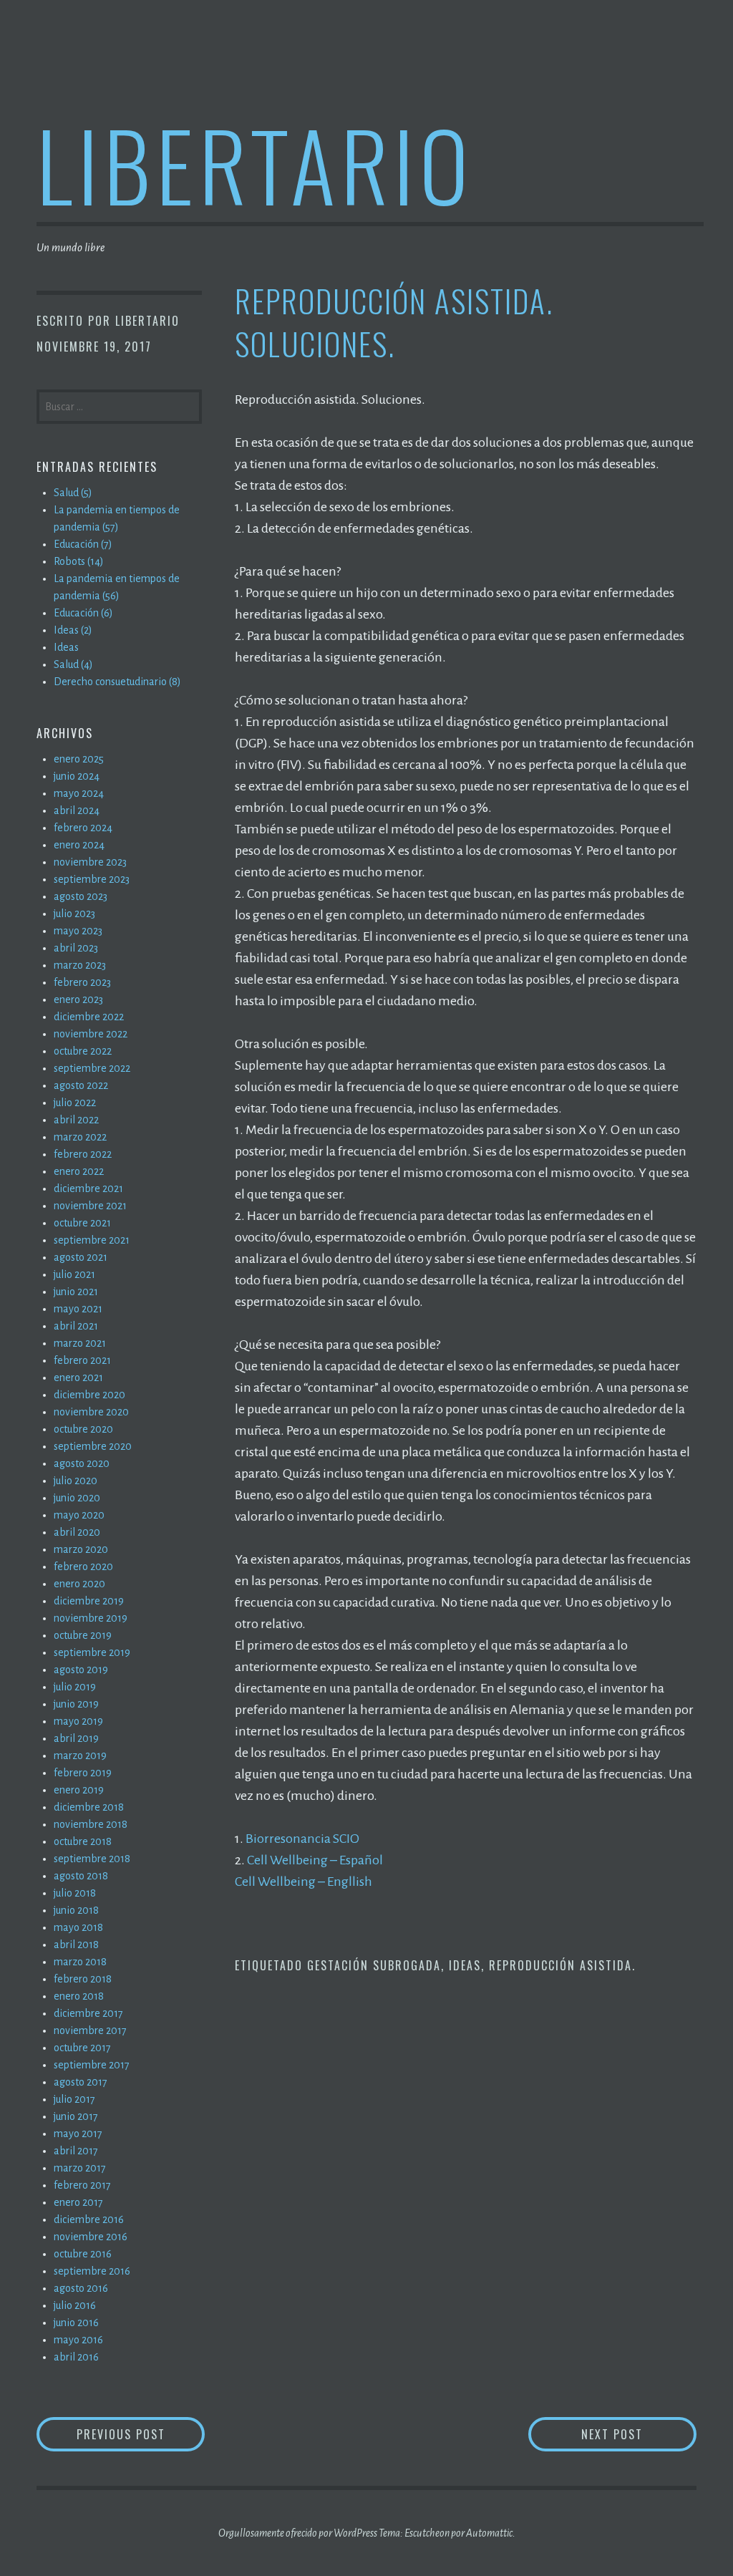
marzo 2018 (80, 1962)
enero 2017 (78, 2202)
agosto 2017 (81, 2082)
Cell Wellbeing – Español (315, 1860)
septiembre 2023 (92, 879)
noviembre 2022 (91, 1034)
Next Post (639, 2434)
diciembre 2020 (89, 1395)
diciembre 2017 (88, 2013)
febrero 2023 (82, 982)
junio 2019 (76, 1704)
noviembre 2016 (91, 2237)
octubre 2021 (82, 1223)
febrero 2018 (83, 1979)
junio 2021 (76, 1292)
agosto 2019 (81, 1670)
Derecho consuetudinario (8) (117, 682)
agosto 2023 (81, 896)
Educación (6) (83, 613)
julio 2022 (75, 1103)
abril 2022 (76, 1120)
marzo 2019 (80, 1756)
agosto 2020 (82, 1463)
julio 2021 (74, 1274)
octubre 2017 (82, 2048)
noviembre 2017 (90, 2030)
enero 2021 (78, 1377)
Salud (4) (73, 664)
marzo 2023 (80, 965)
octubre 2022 (83, 1051)
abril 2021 (76, 1326)
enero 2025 (79, 759)
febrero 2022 (83, 1154)
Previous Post (141, 2434)
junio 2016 (76, 2323)
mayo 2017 (78, 2134)
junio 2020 (77, 1498)
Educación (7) (83, 544)
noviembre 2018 (91, 1824)
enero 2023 (78, 999)
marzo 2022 (80, 1137)
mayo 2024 (79, 793)
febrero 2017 (82, 2185)
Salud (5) (73, 493)
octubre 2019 (83, 1635)
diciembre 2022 (89, 1017)
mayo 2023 (78, 931)
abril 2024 (77, 810)
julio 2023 (74, 914)
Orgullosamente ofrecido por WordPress (298, 2533)
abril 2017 (76, 2151)
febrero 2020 (83, 1567)
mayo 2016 (78, 2340)
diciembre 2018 (89, 1807)
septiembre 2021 (92, 1240)
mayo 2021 (78, 1309)
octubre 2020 (83, 1429)
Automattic (489, 2533)
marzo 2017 (80, 2168)
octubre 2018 (83, 1841)
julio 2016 (75, 2305)
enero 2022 (79, 1171)
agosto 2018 (81, 1876)
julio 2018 (75, 1893)
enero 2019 (79, 1790)
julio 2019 (75, 1687)
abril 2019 (76, 1738)
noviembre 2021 (90, 1206)
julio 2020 (76, 1481)
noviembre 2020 (91, 1412)
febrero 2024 (83, 828)
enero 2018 (79, 1996)
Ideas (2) (73, 630)
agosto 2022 (81, 1085)
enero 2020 (79, 1584)
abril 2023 (76, 948)
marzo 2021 (80, 1343)
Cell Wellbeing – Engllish (304, 1882)
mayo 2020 (79, 1515)
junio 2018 (76, 1910)
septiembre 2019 (92, 1652)
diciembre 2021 (88, 1188)
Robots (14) (79, 561)
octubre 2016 (83, 2254)
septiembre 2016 (92, 2271)
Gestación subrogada (374, 1965)
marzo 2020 (81, 1549)
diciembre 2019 (89, 1601)
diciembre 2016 (89, 2219)
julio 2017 (74, 2099)
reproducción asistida (560, 1965)
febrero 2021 (82, 1360)
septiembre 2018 (92, 1859)
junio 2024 (77, 776)
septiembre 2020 (93, 1446)
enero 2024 (79, 845)
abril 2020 (77, 1532)
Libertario (255, 164)
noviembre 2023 (90, 862)
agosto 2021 (81, 1257)
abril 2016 (76, 2357)
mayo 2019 (78, 1721)
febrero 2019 (83, 1773)
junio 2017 (76, 2116)
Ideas (465, 1965)
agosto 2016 (81, 2288)
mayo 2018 (78, 1927)
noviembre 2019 (91, 1618)
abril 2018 (76, 1945)
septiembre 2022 (92, 1068)
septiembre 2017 (92, 2065)
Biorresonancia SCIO (302, 1839)
